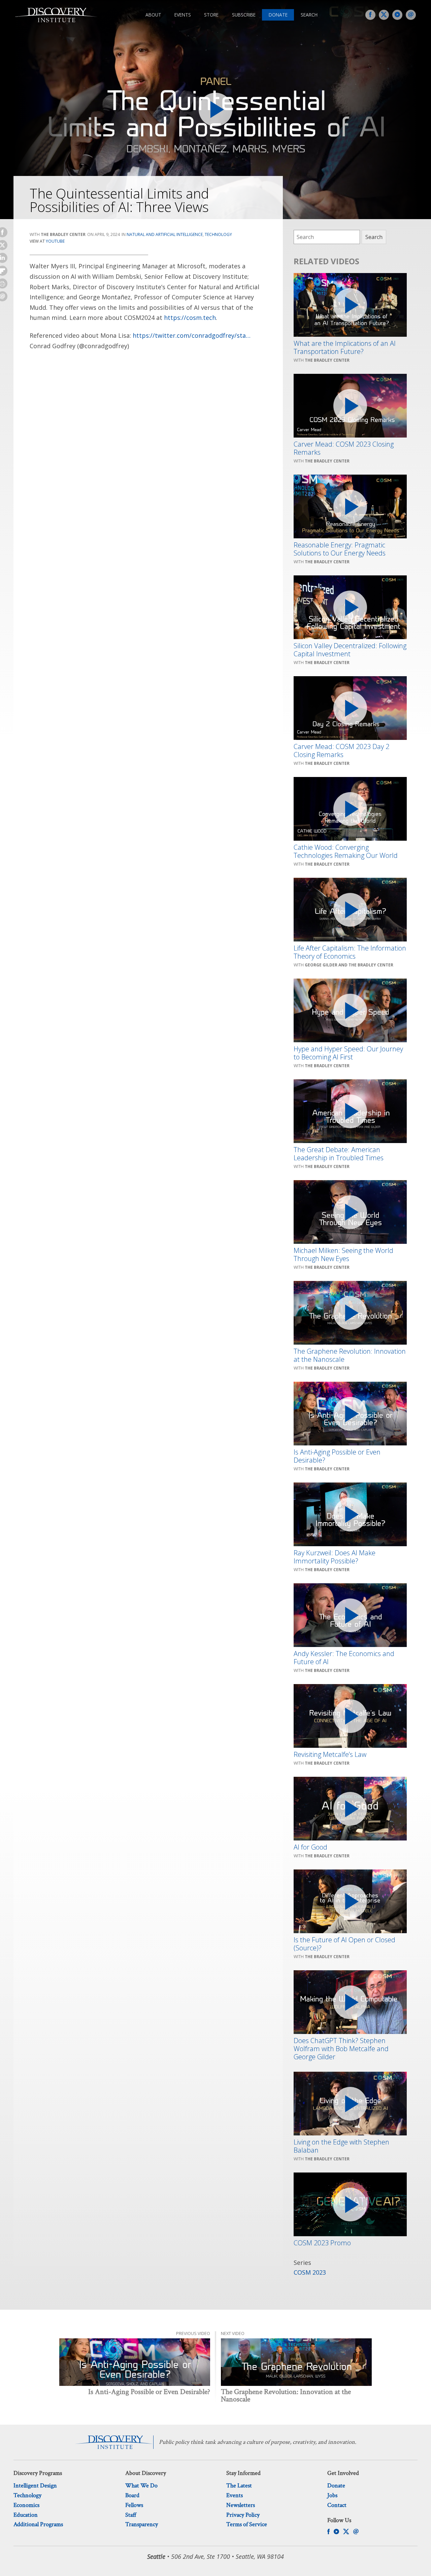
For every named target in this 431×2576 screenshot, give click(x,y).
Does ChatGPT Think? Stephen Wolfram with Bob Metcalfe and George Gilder (341, 2049)
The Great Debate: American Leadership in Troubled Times (339, 1154)
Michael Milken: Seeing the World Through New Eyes (343, 1255)
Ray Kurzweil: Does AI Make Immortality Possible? (335, 1557)
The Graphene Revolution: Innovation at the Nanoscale (350, 1355)
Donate (278, 15)
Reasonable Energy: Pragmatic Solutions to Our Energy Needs (340, 549)
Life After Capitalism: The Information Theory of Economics (350, 952)
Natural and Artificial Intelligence (165, 234)
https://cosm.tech (190, 318)
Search (309, 15)
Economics (26, 2505)
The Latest (239, 2485)
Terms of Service (247, 2524)
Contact (337, 2505)
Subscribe (244, 15)
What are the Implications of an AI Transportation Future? (345, 348)
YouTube (55, 241)
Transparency (142, 2524)
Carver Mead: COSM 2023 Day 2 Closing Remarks (341, 751)
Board (132, 2495)
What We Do (141, 2485)
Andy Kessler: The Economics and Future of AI (344, 1658)
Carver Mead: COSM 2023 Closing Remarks (344, 448)
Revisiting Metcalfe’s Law (330, 1755)
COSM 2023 (310, 2272)
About (153, 15)
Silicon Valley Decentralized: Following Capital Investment (350, 650)
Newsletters (241, 2505)
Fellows (134, 2505)
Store (211, 15)
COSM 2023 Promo (322, 2243)
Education (26, 2515)
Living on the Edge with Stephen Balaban (341, 2146)
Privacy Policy (243, 2515)
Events (183, 15)
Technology (218, 234)
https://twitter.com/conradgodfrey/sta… (192, 335)
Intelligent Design (35, 2485)
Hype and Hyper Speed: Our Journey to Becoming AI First (348, 1053)
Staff (131, 2515)
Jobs (332, 2495)
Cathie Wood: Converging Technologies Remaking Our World (346, 851)
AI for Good (310, 1847)
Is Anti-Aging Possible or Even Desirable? (337, 1456)
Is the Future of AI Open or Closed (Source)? (344, 1944)
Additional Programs (38, 2524)
